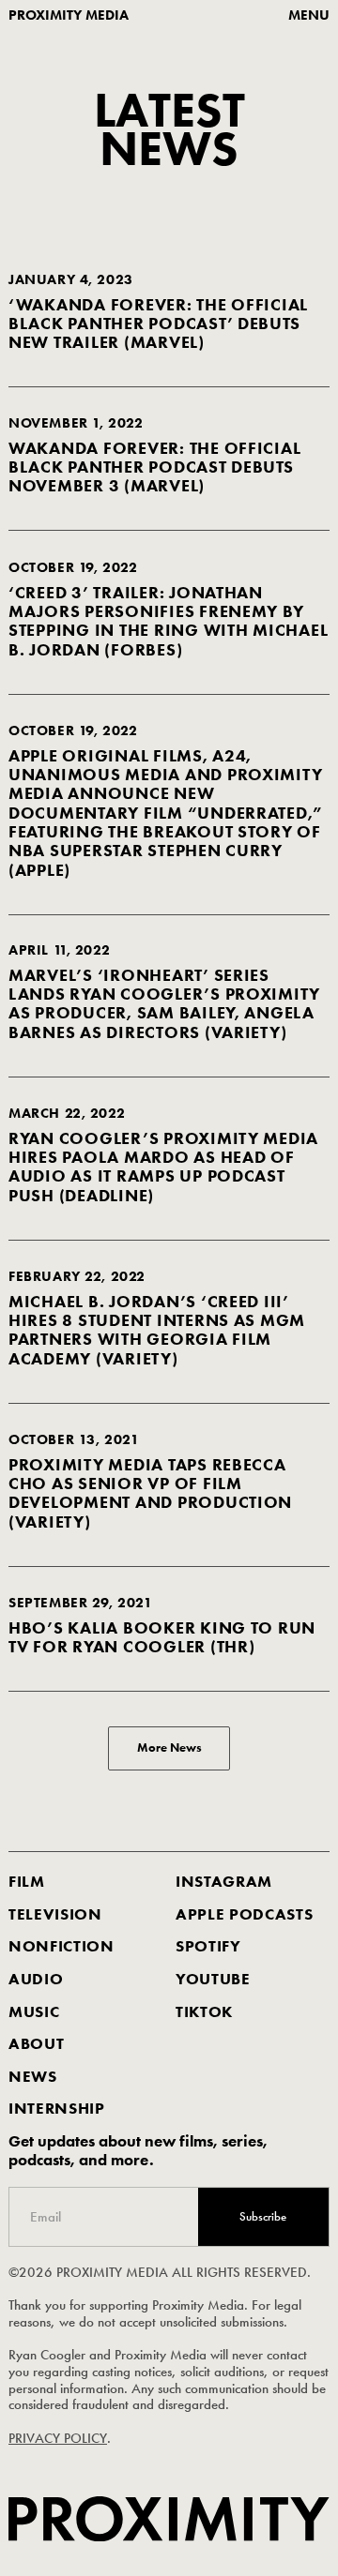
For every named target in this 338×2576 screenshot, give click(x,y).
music (34, 2012)
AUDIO (36, 1979)
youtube (213, 1979)
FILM (27, 1882)
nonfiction (61, 1946)
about (36, 2044)
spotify (208, 1946)
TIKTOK (204, 2012)
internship (57, 2109)
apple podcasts (244, 1914)
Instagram (224, 1882)
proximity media (69, 15)
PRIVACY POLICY (58, 2438)
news (33, 2077)
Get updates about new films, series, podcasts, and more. (138, 2151)
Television (55, 1914)
